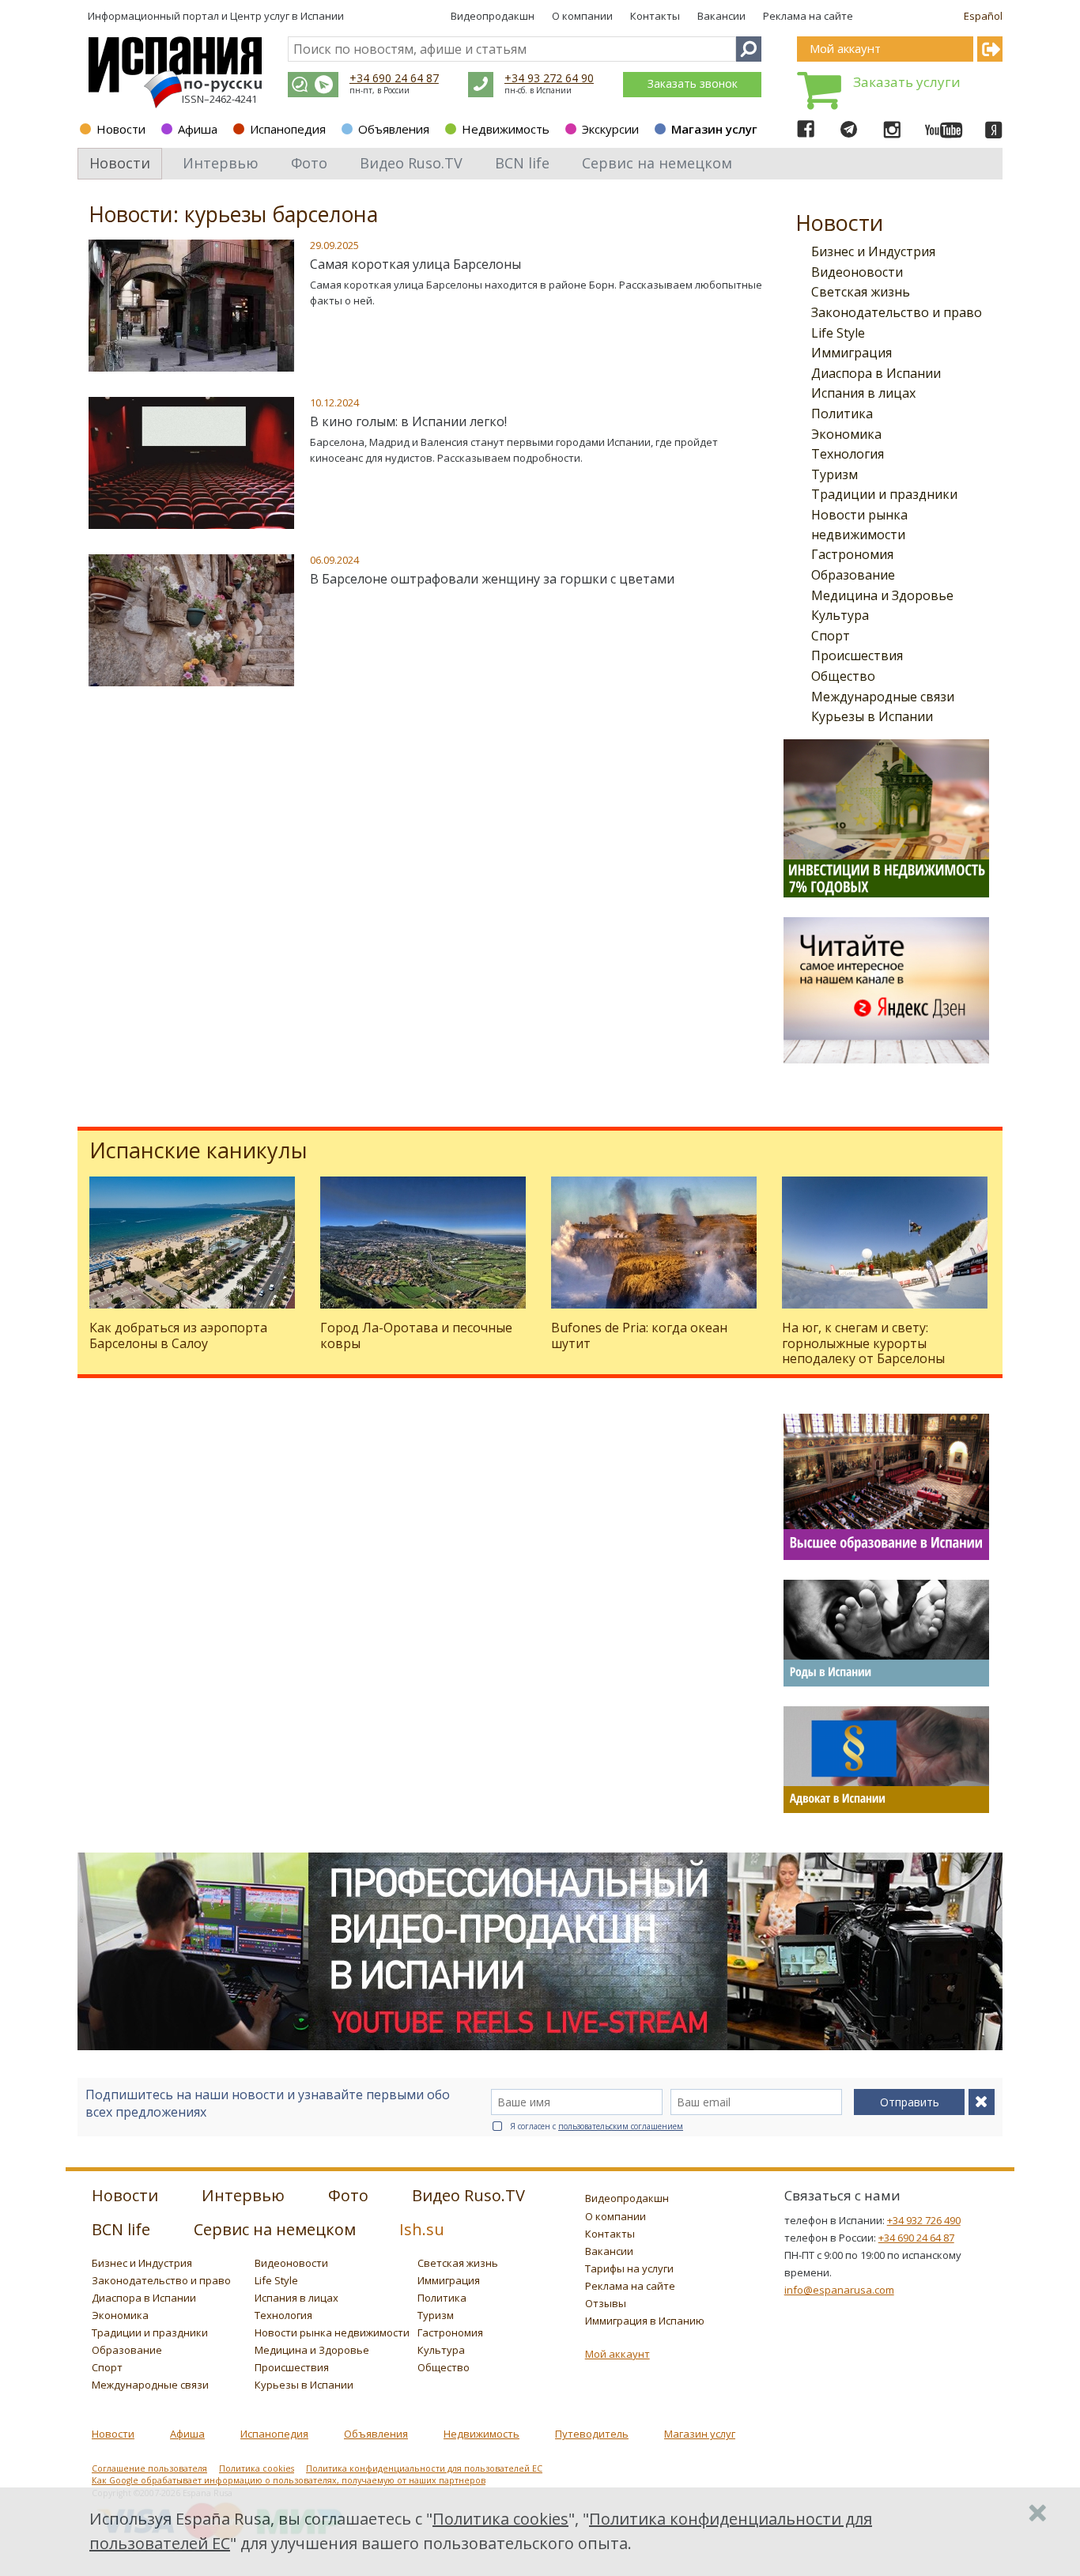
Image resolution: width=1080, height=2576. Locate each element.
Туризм (835, 474)
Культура (840, 615)
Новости (121, 129)
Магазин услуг (714, 129)
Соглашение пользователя (149, 2468)
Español (983, 16)
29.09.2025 (334, 245)
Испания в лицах (863, 393)
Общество (843, 676)
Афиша (198, 129)
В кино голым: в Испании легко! (408, 421)
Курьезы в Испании (872, 716)
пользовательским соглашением (621, 2126)
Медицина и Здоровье (882, 595)
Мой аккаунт (617, 2354)
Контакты (655, 16)
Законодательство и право (897, 312)
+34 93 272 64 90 (549, 78)
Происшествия (857, 655)
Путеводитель (592, 2434)
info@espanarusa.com (839, 2290)
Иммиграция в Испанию (645, 2321)
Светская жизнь (861, 292)
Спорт (831, 636)
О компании (582, 16)
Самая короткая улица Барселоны (415, 264)
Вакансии (721, 16)
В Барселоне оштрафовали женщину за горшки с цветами (492, 579)
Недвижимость (506, 129)
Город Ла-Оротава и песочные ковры (416, 1335)
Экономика (846, 434)
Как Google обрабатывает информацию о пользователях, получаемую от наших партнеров (289, 2480)
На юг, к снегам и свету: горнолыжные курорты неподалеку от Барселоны (863, 1343)
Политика (842, 414)
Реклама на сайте (808, 16)
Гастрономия (852, 554)
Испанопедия (288, 129)
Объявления (394, 129)
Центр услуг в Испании (287, 16)
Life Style (838, 333)
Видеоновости (857, 272)
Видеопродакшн (493, 16)
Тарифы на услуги (629, 2268)
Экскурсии (610, 129)
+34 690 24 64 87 (394, 78)
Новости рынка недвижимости (332, 2332)
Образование (853, 575)
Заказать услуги (907, 82)
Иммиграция (852, 353)
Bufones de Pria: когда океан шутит (639, 1335)
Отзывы (606, 2303)
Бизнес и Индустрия (873, 251)
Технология (848, 454)
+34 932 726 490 (924, 2220)
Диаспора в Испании (876, 373)
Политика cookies (257, 2468)
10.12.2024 (334, 402)
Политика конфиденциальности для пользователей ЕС (424, 2468)
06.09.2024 (334, 560)
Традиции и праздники (884, 494)
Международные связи (883, 697)
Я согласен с (597, 2126)
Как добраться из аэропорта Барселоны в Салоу (178, 1335)
